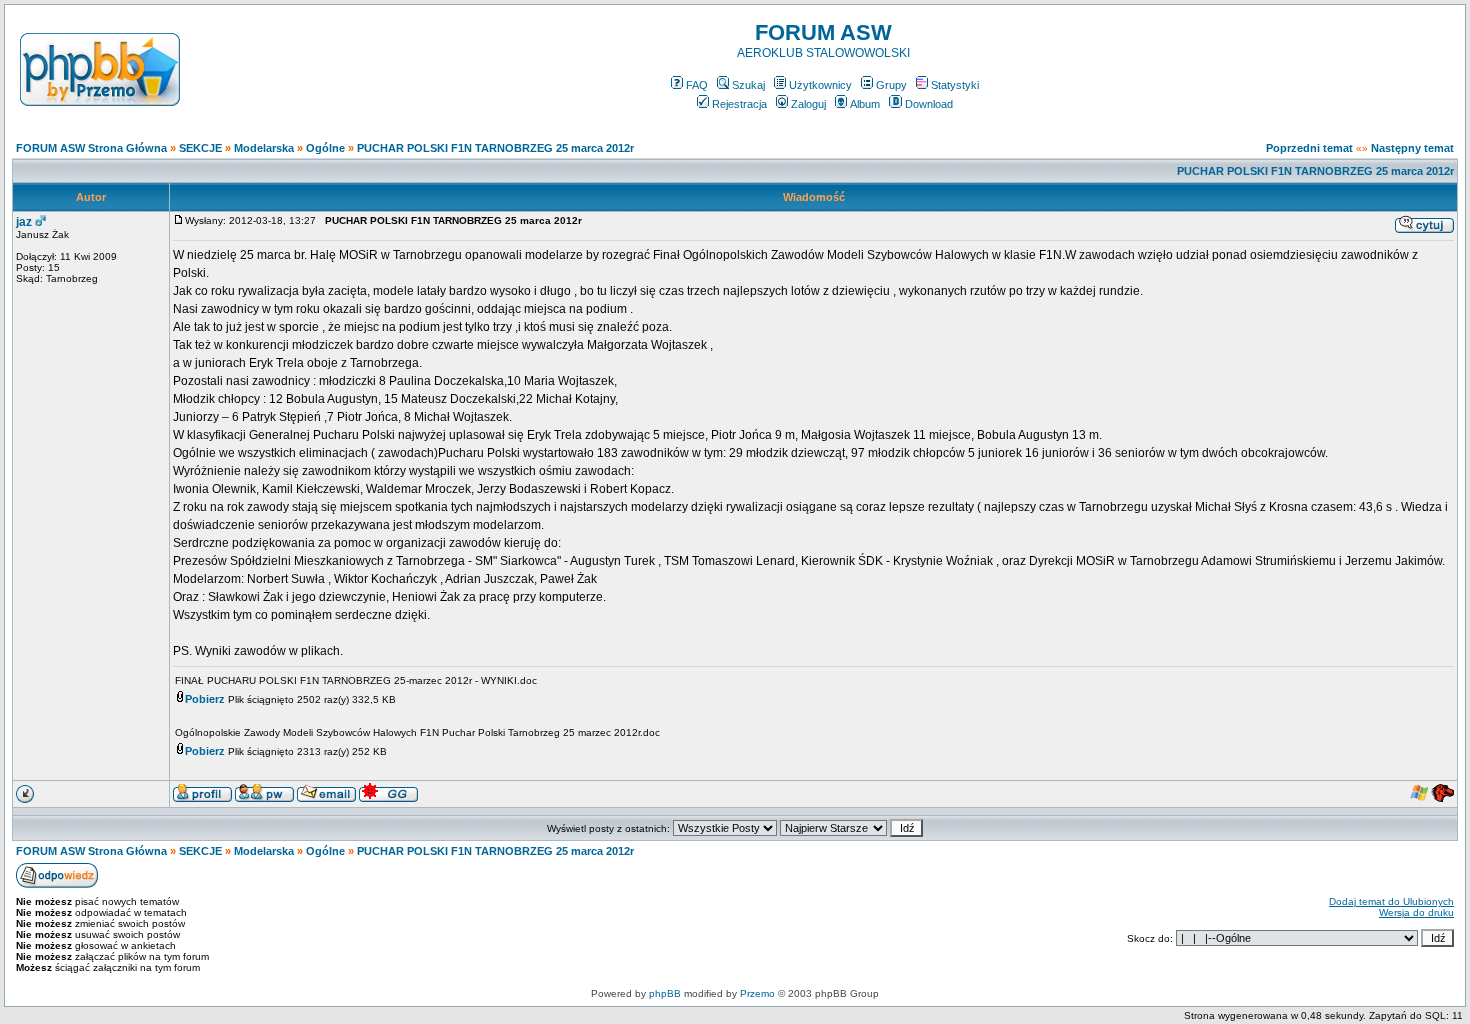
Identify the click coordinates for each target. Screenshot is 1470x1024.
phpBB (665, 993)
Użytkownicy (820, 85)
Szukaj (748, 85)
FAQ (697, 85)
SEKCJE (200, 148)
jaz (24, 222)
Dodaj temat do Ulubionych (1391, 901)
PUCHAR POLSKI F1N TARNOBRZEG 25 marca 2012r (495, 148)
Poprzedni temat (1309, 148)
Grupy (891, 85)
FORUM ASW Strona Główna (91, 148)
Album (865, 104)
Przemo (757, 993)
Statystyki (955, 85)
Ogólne (325, 148)
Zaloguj (808, 104)
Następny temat (1412, 148)
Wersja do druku (1416, 912)
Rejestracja (739, 104)
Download (929, 104)
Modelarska (264, 148)
